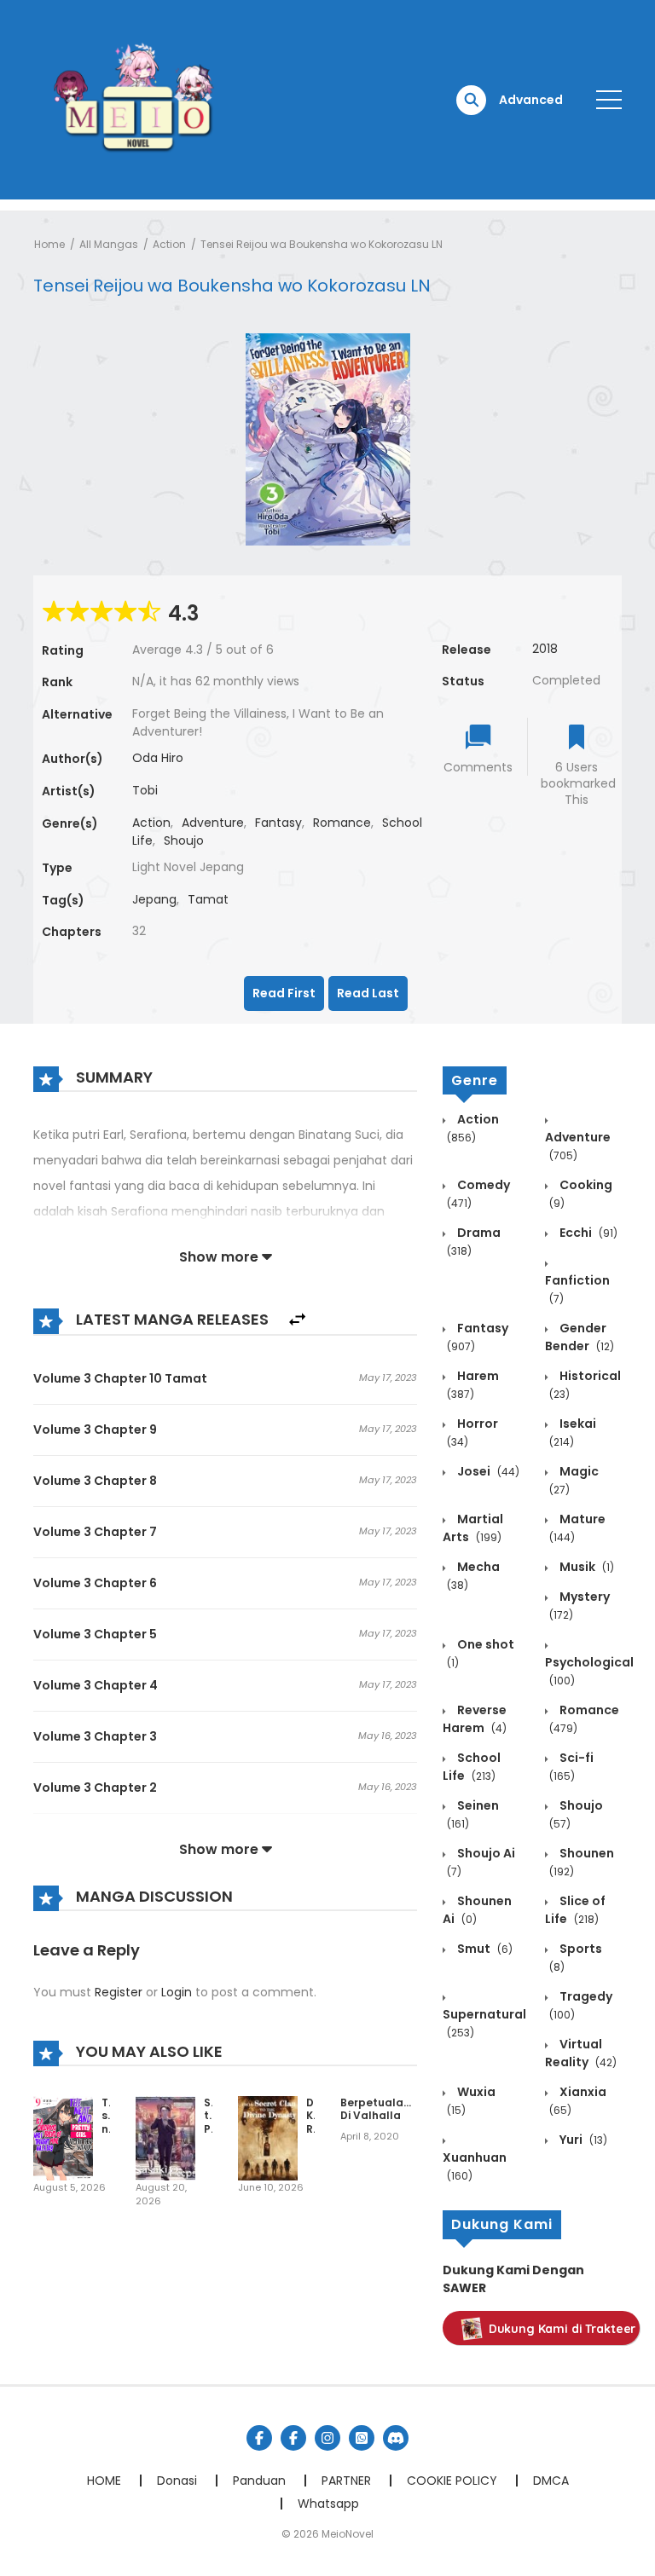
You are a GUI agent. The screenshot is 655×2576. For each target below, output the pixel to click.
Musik (585, 1567)
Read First (284, 993)
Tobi (145, 790)
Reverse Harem (475, 1719)
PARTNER (346, 2481)
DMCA (551, 2481)
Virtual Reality (581, 2053)
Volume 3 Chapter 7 (95, 1532)
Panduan (259, 2481)
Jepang (154, 899)
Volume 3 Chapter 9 (95, 1430)
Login (177, 1992)
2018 (545, 649)
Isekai (573, 1432)
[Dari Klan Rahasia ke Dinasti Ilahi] (268, 2137)
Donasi (177, 2481)
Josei (487, 1471)
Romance (342, 823)
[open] (609, 100)
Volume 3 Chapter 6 (95, 1583)
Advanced (531, 100)
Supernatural (484, 2023)
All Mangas (109, 244)
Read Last (368, 993)
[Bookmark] (577, 739)
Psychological (589, 1671)
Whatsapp (328, 2504)
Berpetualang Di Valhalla (379, 2109)
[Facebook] (259, 2438)
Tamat (208, 899)
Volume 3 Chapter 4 (96, 1685)
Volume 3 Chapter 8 (95, 1481)
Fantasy (278, 823)
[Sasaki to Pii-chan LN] (165, 2137)
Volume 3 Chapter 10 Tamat (120, 1378)
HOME (104, 2481)
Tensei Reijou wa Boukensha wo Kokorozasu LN (322, 244)
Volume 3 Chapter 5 (95, 1634)
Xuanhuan (475, 2166)
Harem (473, 1384)
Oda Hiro (158, 758)
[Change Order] (297, 1320)
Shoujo (184, 840)
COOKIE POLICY (452, 2481)
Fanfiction (577, 1289)
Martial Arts (473, 1528)
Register (119, 1992)
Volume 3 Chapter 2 (95, 1788)
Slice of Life (575, 1910)
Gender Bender (580, 1337)
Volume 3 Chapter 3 (95, 1736)
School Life (472, 1767)
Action (169, 244)
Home (49, 244)
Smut (484, 1949)
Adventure (213, 823)
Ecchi (587, 1233)
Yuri (582, 2140)
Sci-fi (571, 1766)
